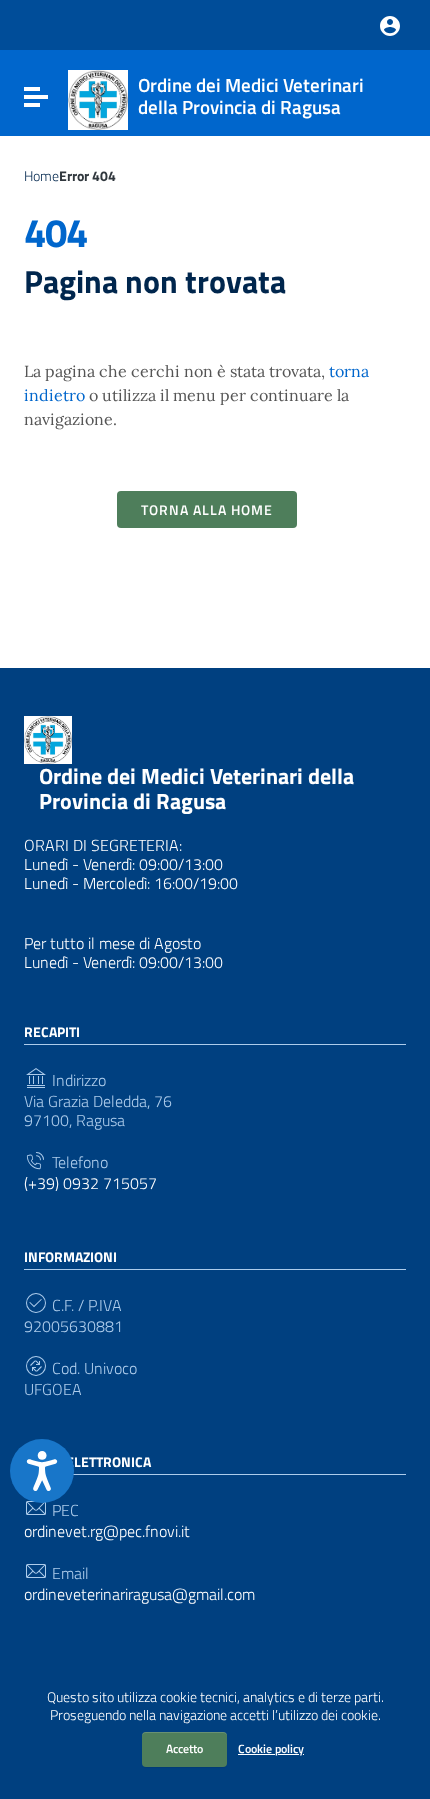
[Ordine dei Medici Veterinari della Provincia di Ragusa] (98, 98)
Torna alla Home (207, 509)
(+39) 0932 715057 (90, 1183)
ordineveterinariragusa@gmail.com (139, 1594)
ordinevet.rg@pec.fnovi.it (107, 1531)
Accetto (184, 1748)
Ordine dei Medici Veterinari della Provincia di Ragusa (196, 788)
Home (41, 176)
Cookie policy (271, 1748)
